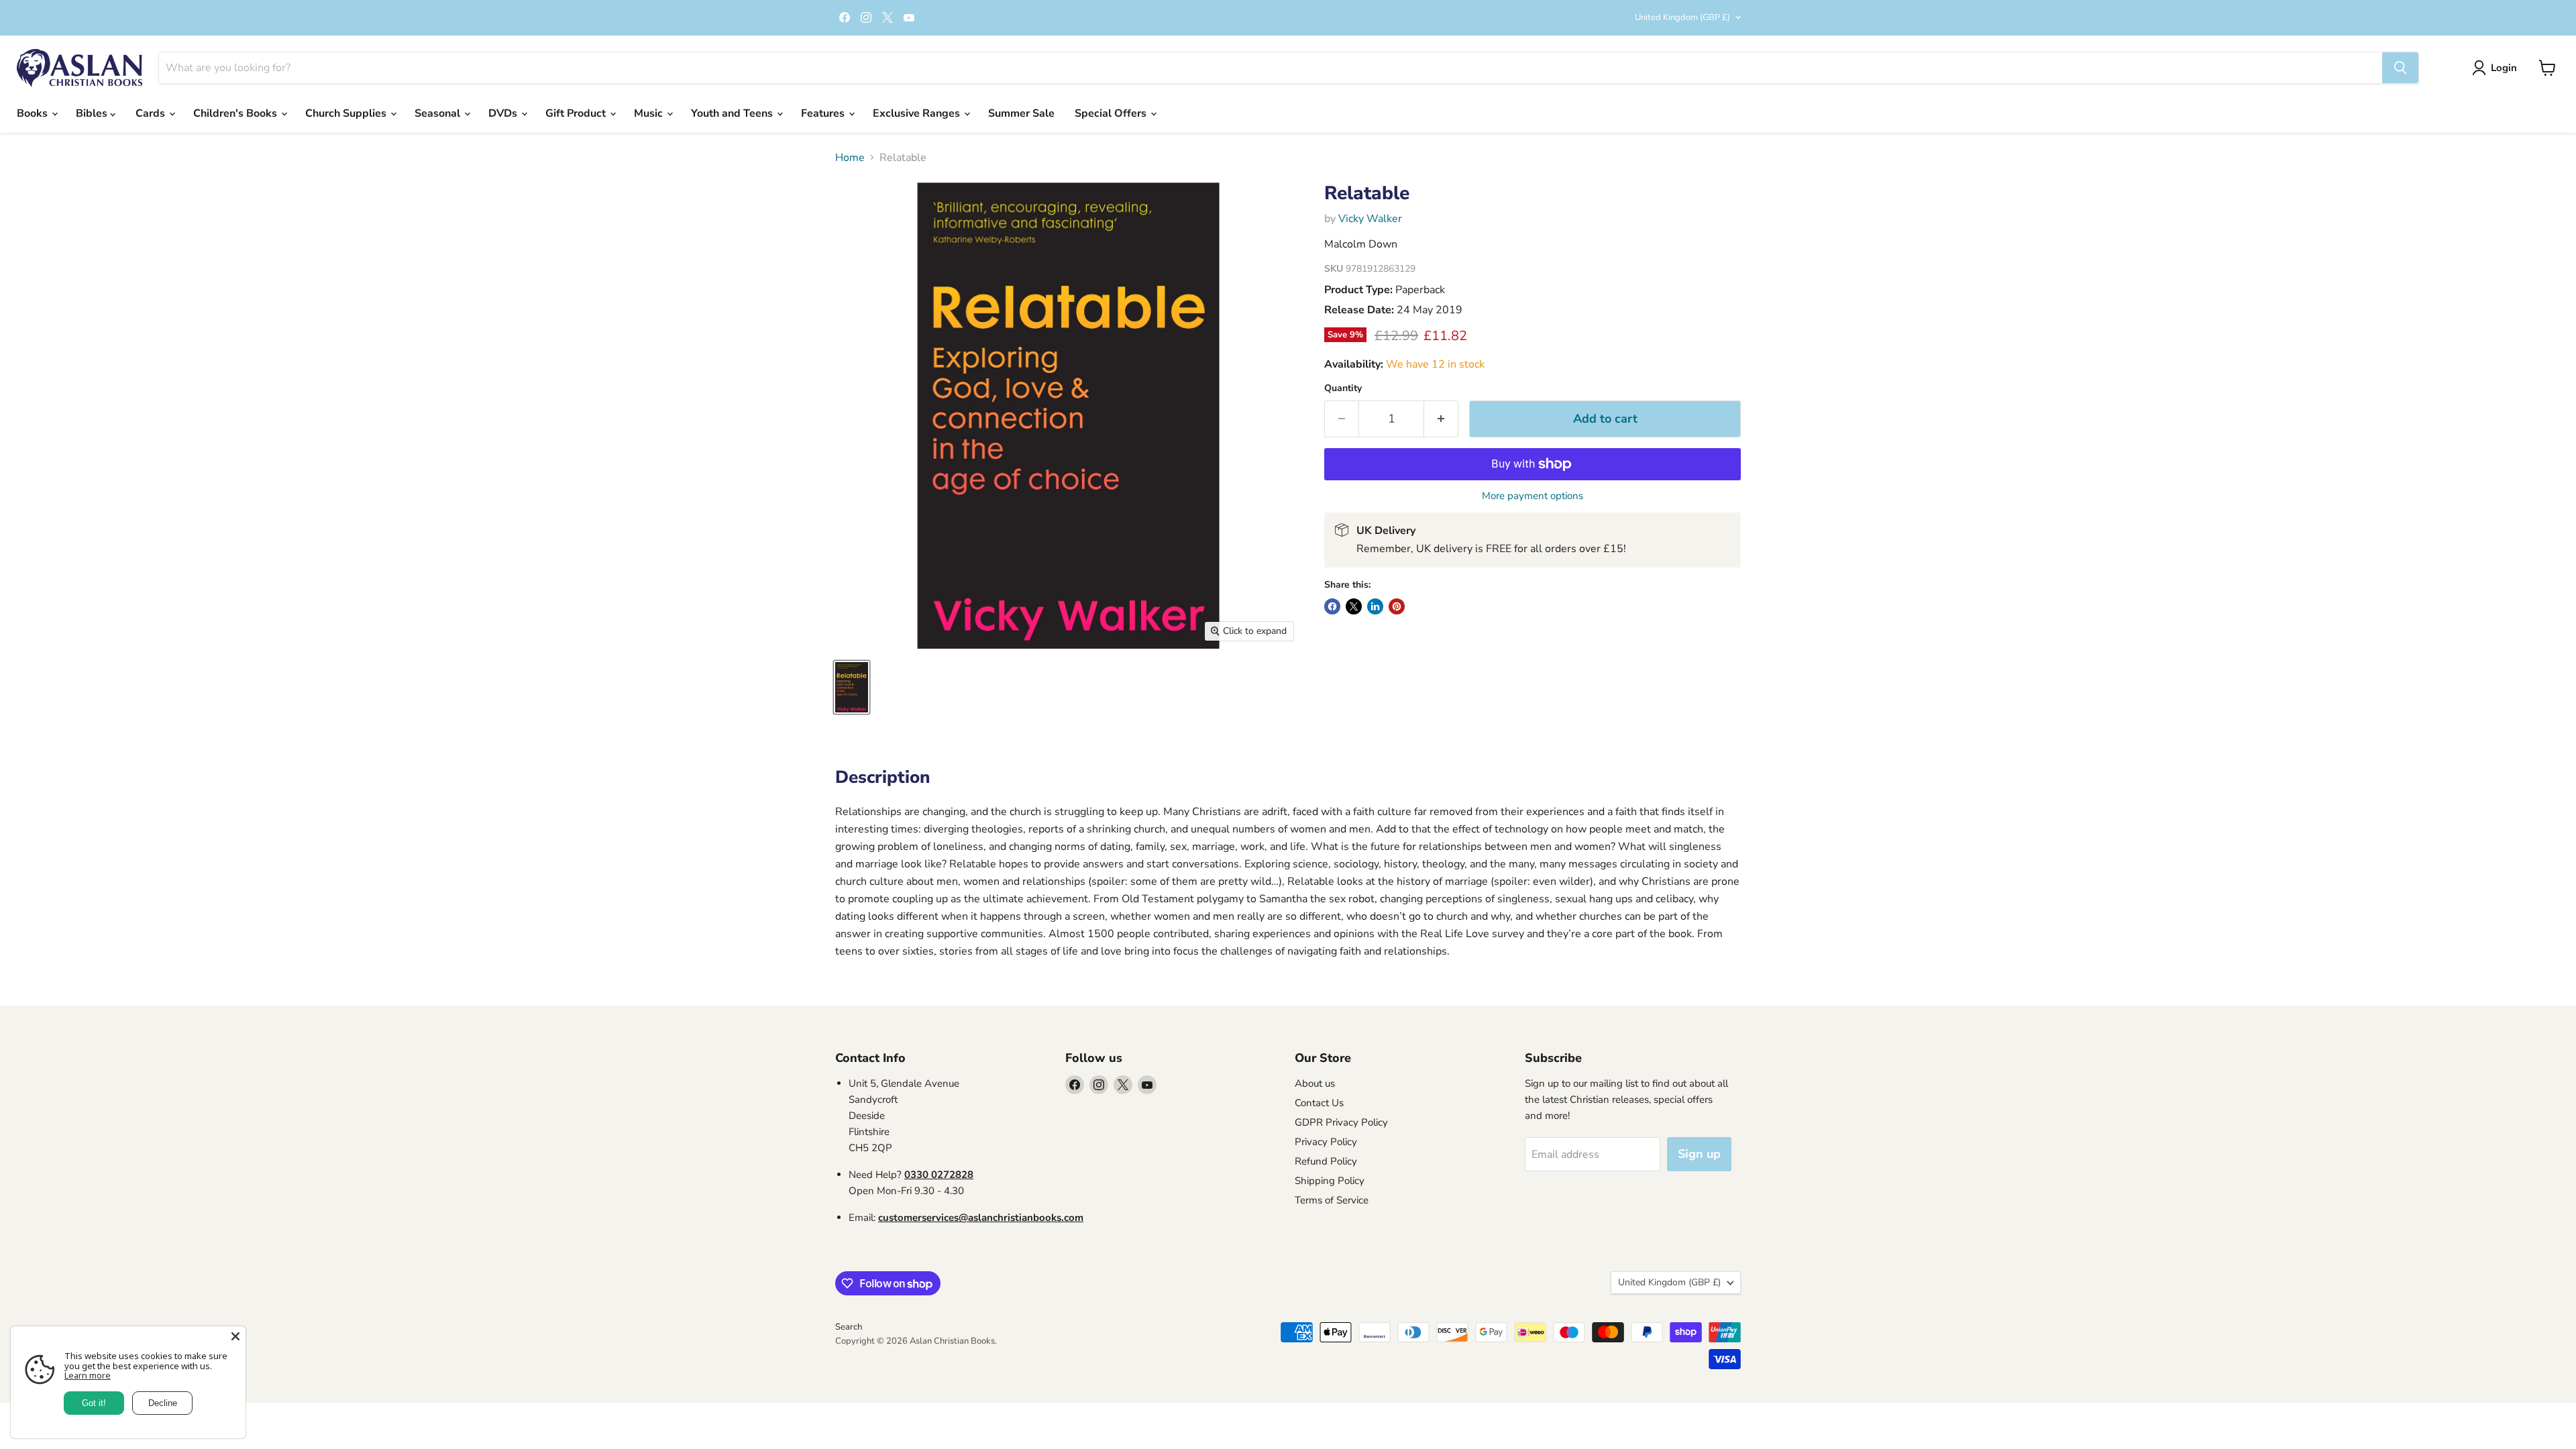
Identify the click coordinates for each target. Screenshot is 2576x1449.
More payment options (1533, 496)
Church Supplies (347, 113)
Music (650, 113)
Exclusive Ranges (918, 113)
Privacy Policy (1326, 1142)
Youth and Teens (733, 113)
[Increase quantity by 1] (1441, 419)
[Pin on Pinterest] (1397, 606)
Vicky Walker (1370, 219)
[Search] (2400, 68)
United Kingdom (1682, 17)
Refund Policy (1326, 1161)
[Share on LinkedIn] (1375, 606)
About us (1315, 1083)
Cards (152, 113)
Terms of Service (1332, 1200)
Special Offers (1112, 113)
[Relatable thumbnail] (852, 687)
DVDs (504, 113)
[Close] (235, 1336)
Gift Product (577, 113)
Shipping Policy (1330, 1181)
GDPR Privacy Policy (1341, 1122)
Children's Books (236, 113)
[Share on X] (1354, 606)
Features (824, 113)
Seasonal (439, 113)
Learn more (88, 1375)
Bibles (93, 113)
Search (849, 1327)
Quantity (1343, 388)
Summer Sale (1021, 113)
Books (34, 113)
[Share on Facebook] (1332, 606)
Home (850, 158)
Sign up (1699, 1154)
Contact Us (1319, 1103)
